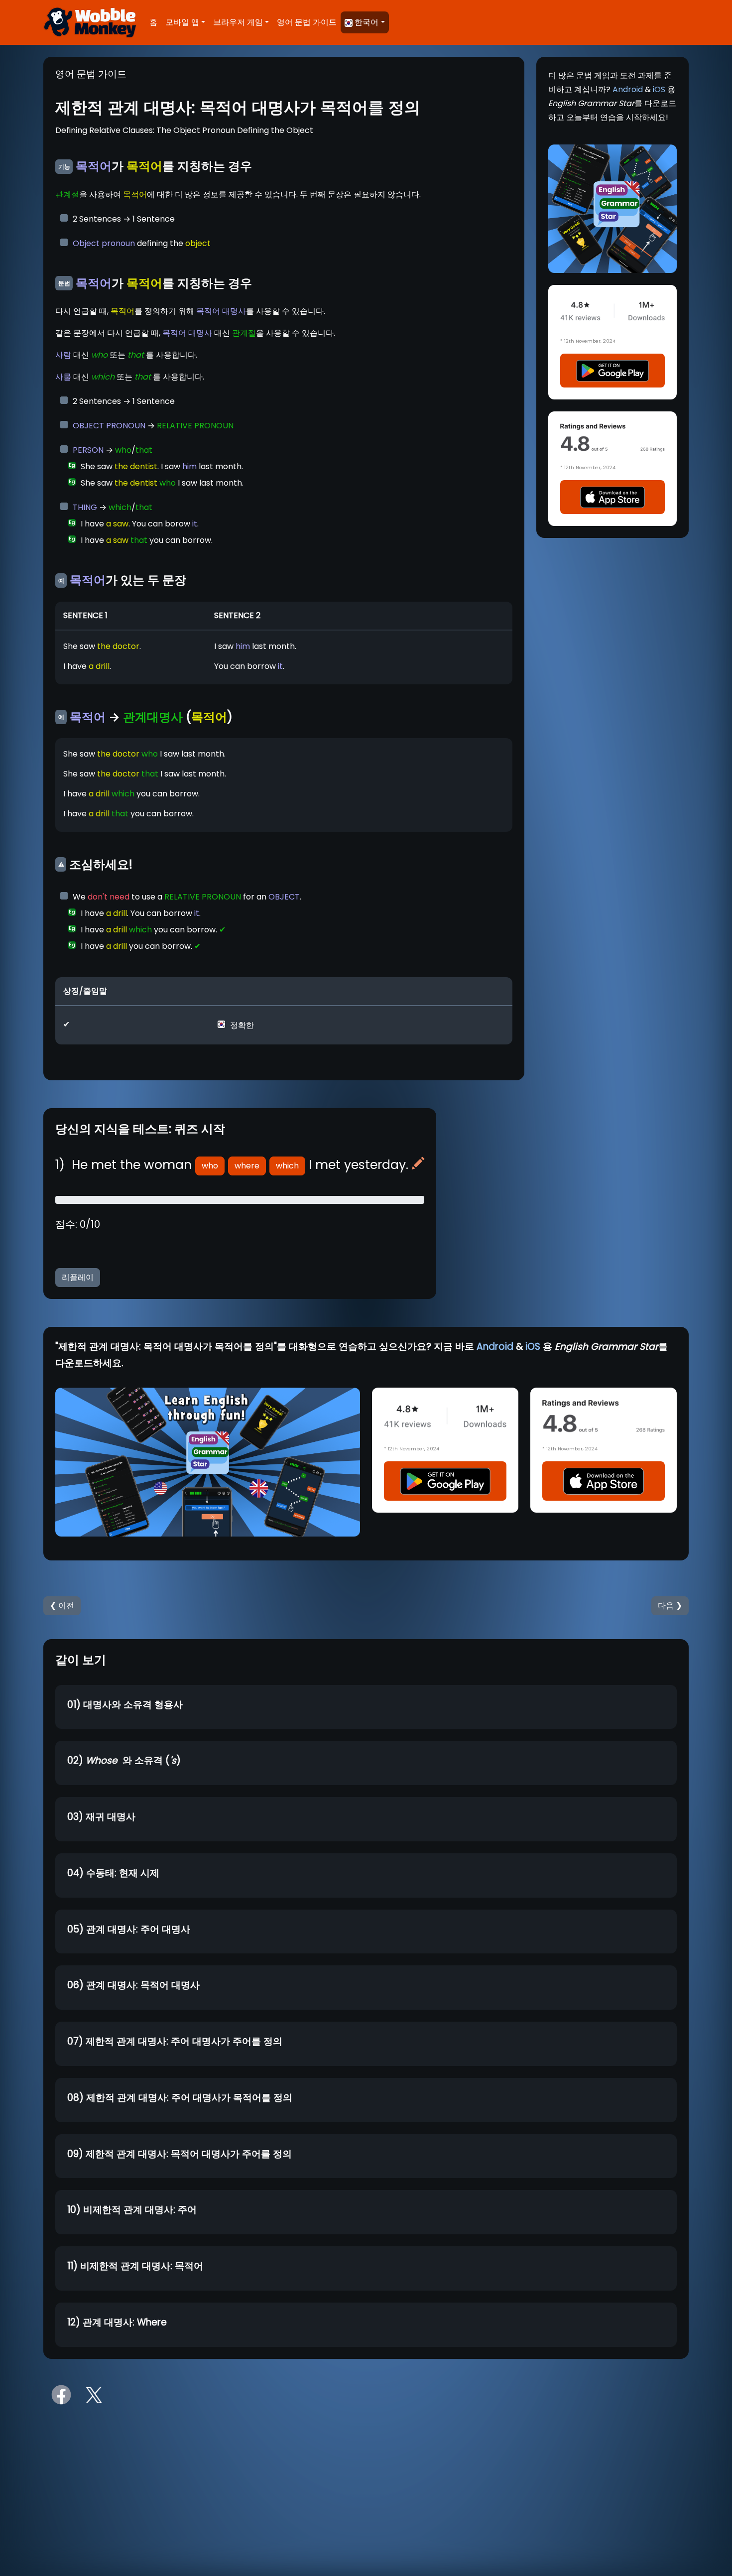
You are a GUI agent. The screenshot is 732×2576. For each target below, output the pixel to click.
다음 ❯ (670, 1606)
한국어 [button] (366, 22)
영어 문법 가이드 (307, 22)
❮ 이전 (62, 1606)
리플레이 (78, 1277)
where (247, 1166)
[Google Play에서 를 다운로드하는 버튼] (612, 370)
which (287, 1166)
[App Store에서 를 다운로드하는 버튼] (612, 497)
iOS (659, 89)
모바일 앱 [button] (182, 22)
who (210, 1166)
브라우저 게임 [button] (238, 22)
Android (628, 89)
